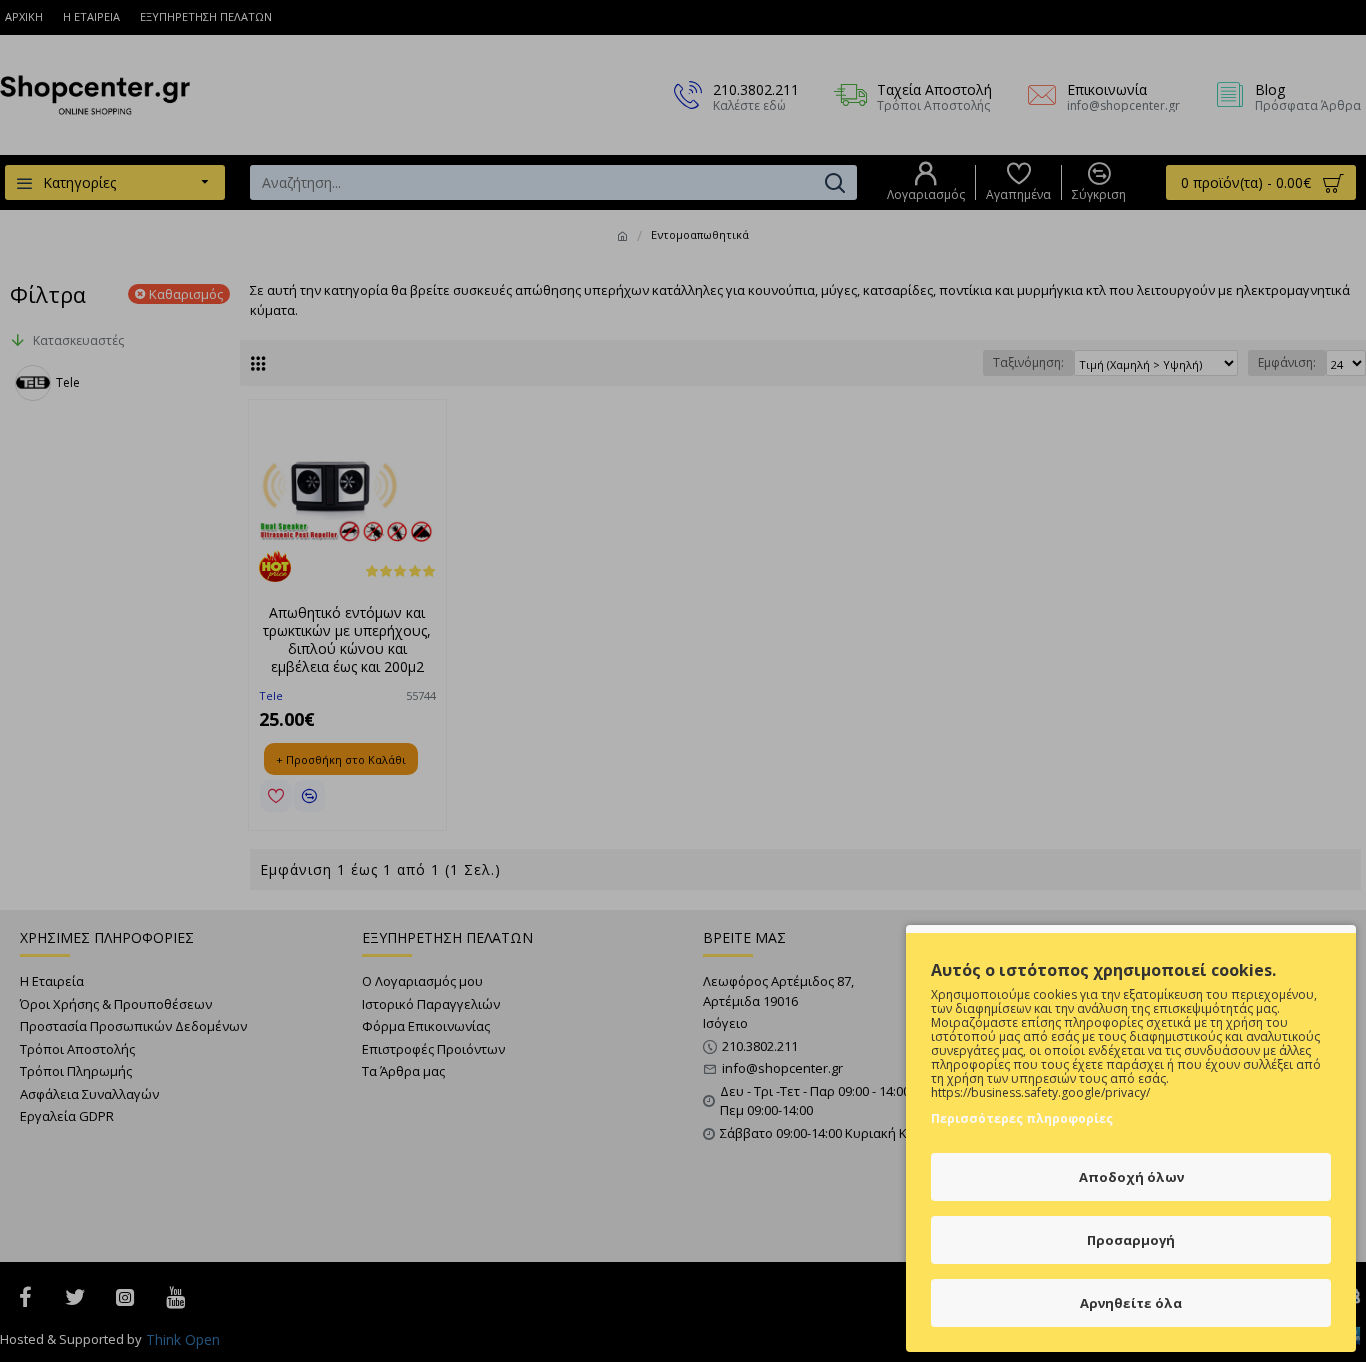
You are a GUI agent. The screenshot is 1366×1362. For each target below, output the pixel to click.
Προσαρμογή (1131, 1240)
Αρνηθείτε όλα (1131, 1303)
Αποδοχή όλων (1131, 1177)
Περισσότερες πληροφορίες (1022, 1118)
